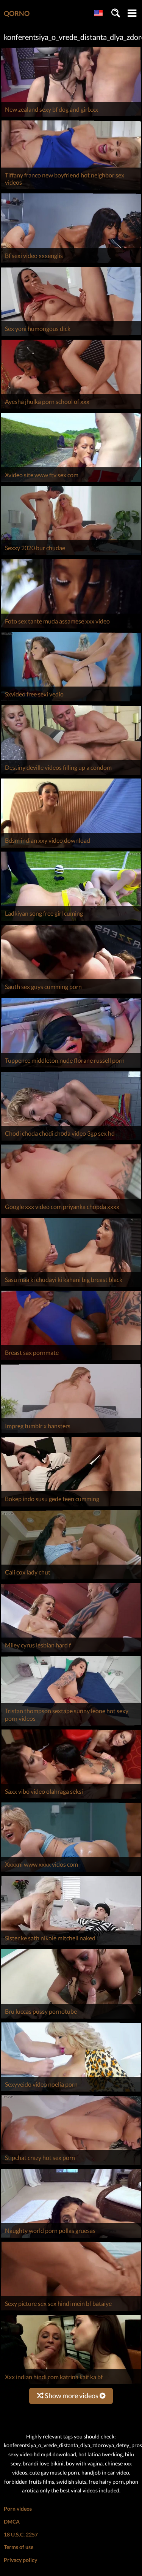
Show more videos (72, 2396)
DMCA (12, 2521)
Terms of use (19, 2547)
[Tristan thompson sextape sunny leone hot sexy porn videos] (71, 1726)
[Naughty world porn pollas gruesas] (71, 2238)
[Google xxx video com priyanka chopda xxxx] (71, 1214)
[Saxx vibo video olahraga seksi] (71, 1798)
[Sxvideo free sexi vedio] (71, 701)
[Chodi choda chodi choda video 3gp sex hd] (71, 1140)
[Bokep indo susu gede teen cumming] (71, 1506)
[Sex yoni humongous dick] (71, 336)
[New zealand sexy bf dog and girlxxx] (71, 116)
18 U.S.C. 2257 (21, 2534)
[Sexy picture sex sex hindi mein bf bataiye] (71, 2311)
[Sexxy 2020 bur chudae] (71, 555)
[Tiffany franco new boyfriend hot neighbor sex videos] (71, 189)
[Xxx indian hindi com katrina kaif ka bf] (71, 2384)
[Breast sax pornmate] (71, 1360)
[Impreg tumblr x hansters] (71, 1433)
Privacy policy (20, 2560)
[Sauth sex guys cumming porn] (71, 994)
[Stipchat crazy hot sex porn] (71, 2165)
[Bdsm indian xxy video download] (71, 847)
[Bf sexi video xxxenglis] (71, 263)
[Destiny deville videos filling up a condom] (71, 775)
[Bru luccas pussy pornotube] (71, 2018)
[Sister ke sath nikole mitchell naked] (71, 1945)
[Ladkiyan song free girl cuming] (71, 921)
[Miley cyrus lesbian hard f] (71, 1652)
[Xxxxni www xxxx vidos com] (71, 1872)
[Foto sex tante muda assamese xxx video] (71, 628)
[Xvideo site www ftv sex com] (71, 482)
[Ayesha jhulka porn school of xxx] (71, 409)
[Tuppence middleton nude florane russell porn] (71, 1067)
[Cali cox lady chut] (71, 1579)
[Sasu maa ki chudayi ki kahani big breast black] (71, 1287)
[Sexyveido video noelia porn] (71, 2091)
